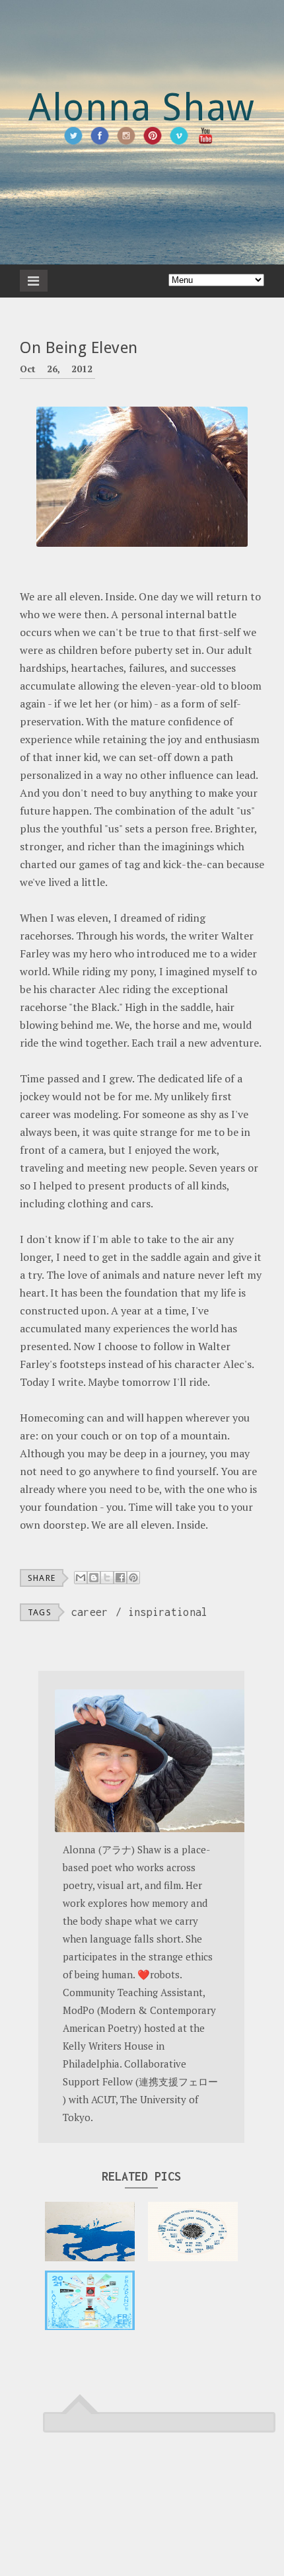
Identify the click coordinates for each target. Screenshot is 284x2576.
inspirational (168, 1612)
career (90, 1612)
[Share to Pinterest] (133, 1578)
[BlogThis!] (94, 1578)
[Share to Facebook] (120, 1578)
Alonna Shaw (142, 107)
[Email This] (81, 1578)
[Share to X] (107, 1578)
